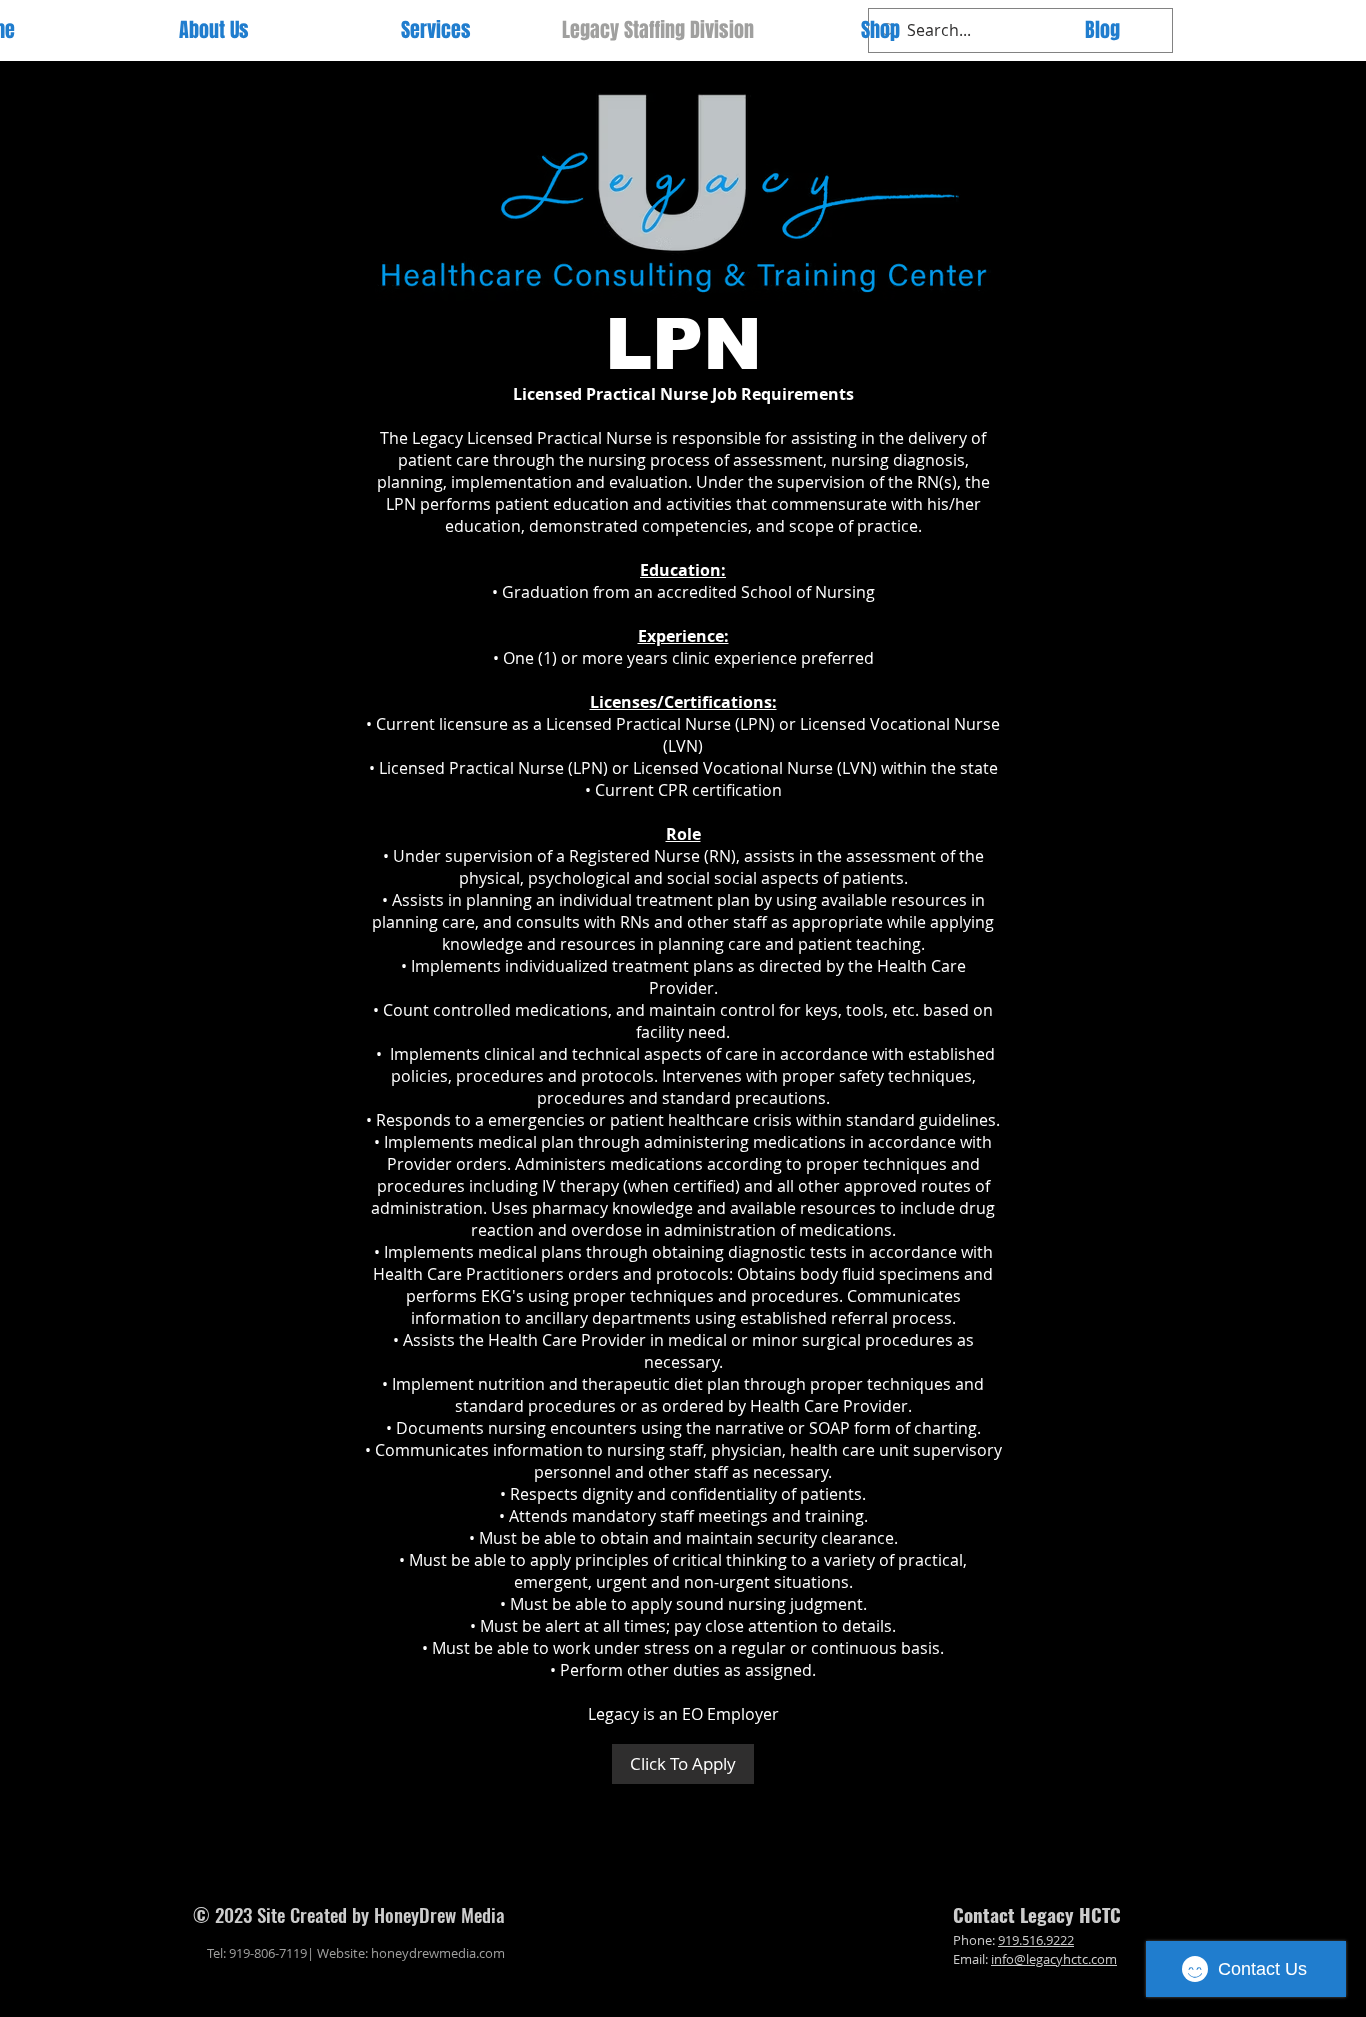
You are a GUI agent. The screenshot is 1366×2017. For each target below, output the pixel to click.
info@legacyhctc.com (1054, 1959)
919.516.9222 (1036, 1940)
